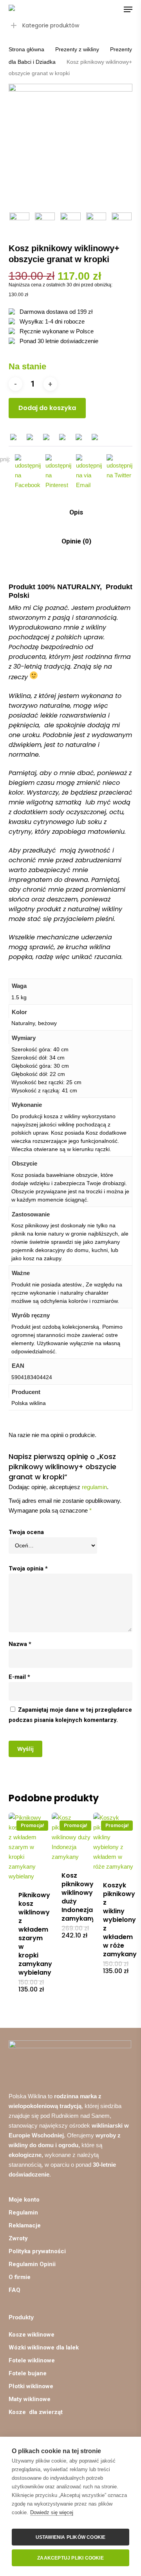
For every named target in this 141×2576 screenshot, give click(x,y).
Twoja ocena (26, 1532)
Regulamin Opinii (32, 2264)
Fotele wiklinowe (32, 2360)
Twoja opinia (28, 1569)
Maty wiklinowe (30, 2399)
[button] (128, 9)
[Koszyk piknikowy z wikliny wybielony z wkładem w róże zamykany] (114, 1842)
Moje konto (24, 2200)
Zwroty (18, 2238)
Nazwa (20, 1644)
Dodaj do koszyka (47, 408)
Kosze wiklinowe (32, 2335)
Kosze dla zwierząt (36, 2412)
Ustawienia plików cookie (71, 2537)
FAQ (14, 2290)
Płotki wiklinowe (31, 2386)
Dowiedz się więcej (52, 2512)
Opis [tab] (75, 512)
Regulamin (23, 2213)
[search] (81, 9)
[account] (97, 9)
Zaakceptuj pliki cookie (70, 2558)
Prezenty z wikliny (77, 49)
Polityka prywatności (37, 2251)
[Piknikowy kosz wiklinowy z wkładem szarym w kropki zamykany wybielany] (29, 1847)
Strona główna (26, 49)
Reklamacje (25, 2225)
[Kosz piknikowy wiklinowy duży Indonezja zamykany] (72, 1837)
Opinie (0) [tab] (76, 541)
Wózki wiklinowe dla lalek (44, 2348)
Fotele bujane (28, 2373)
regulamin (94, 1487)
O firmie (20, 2277)
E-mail (19, 1677)
